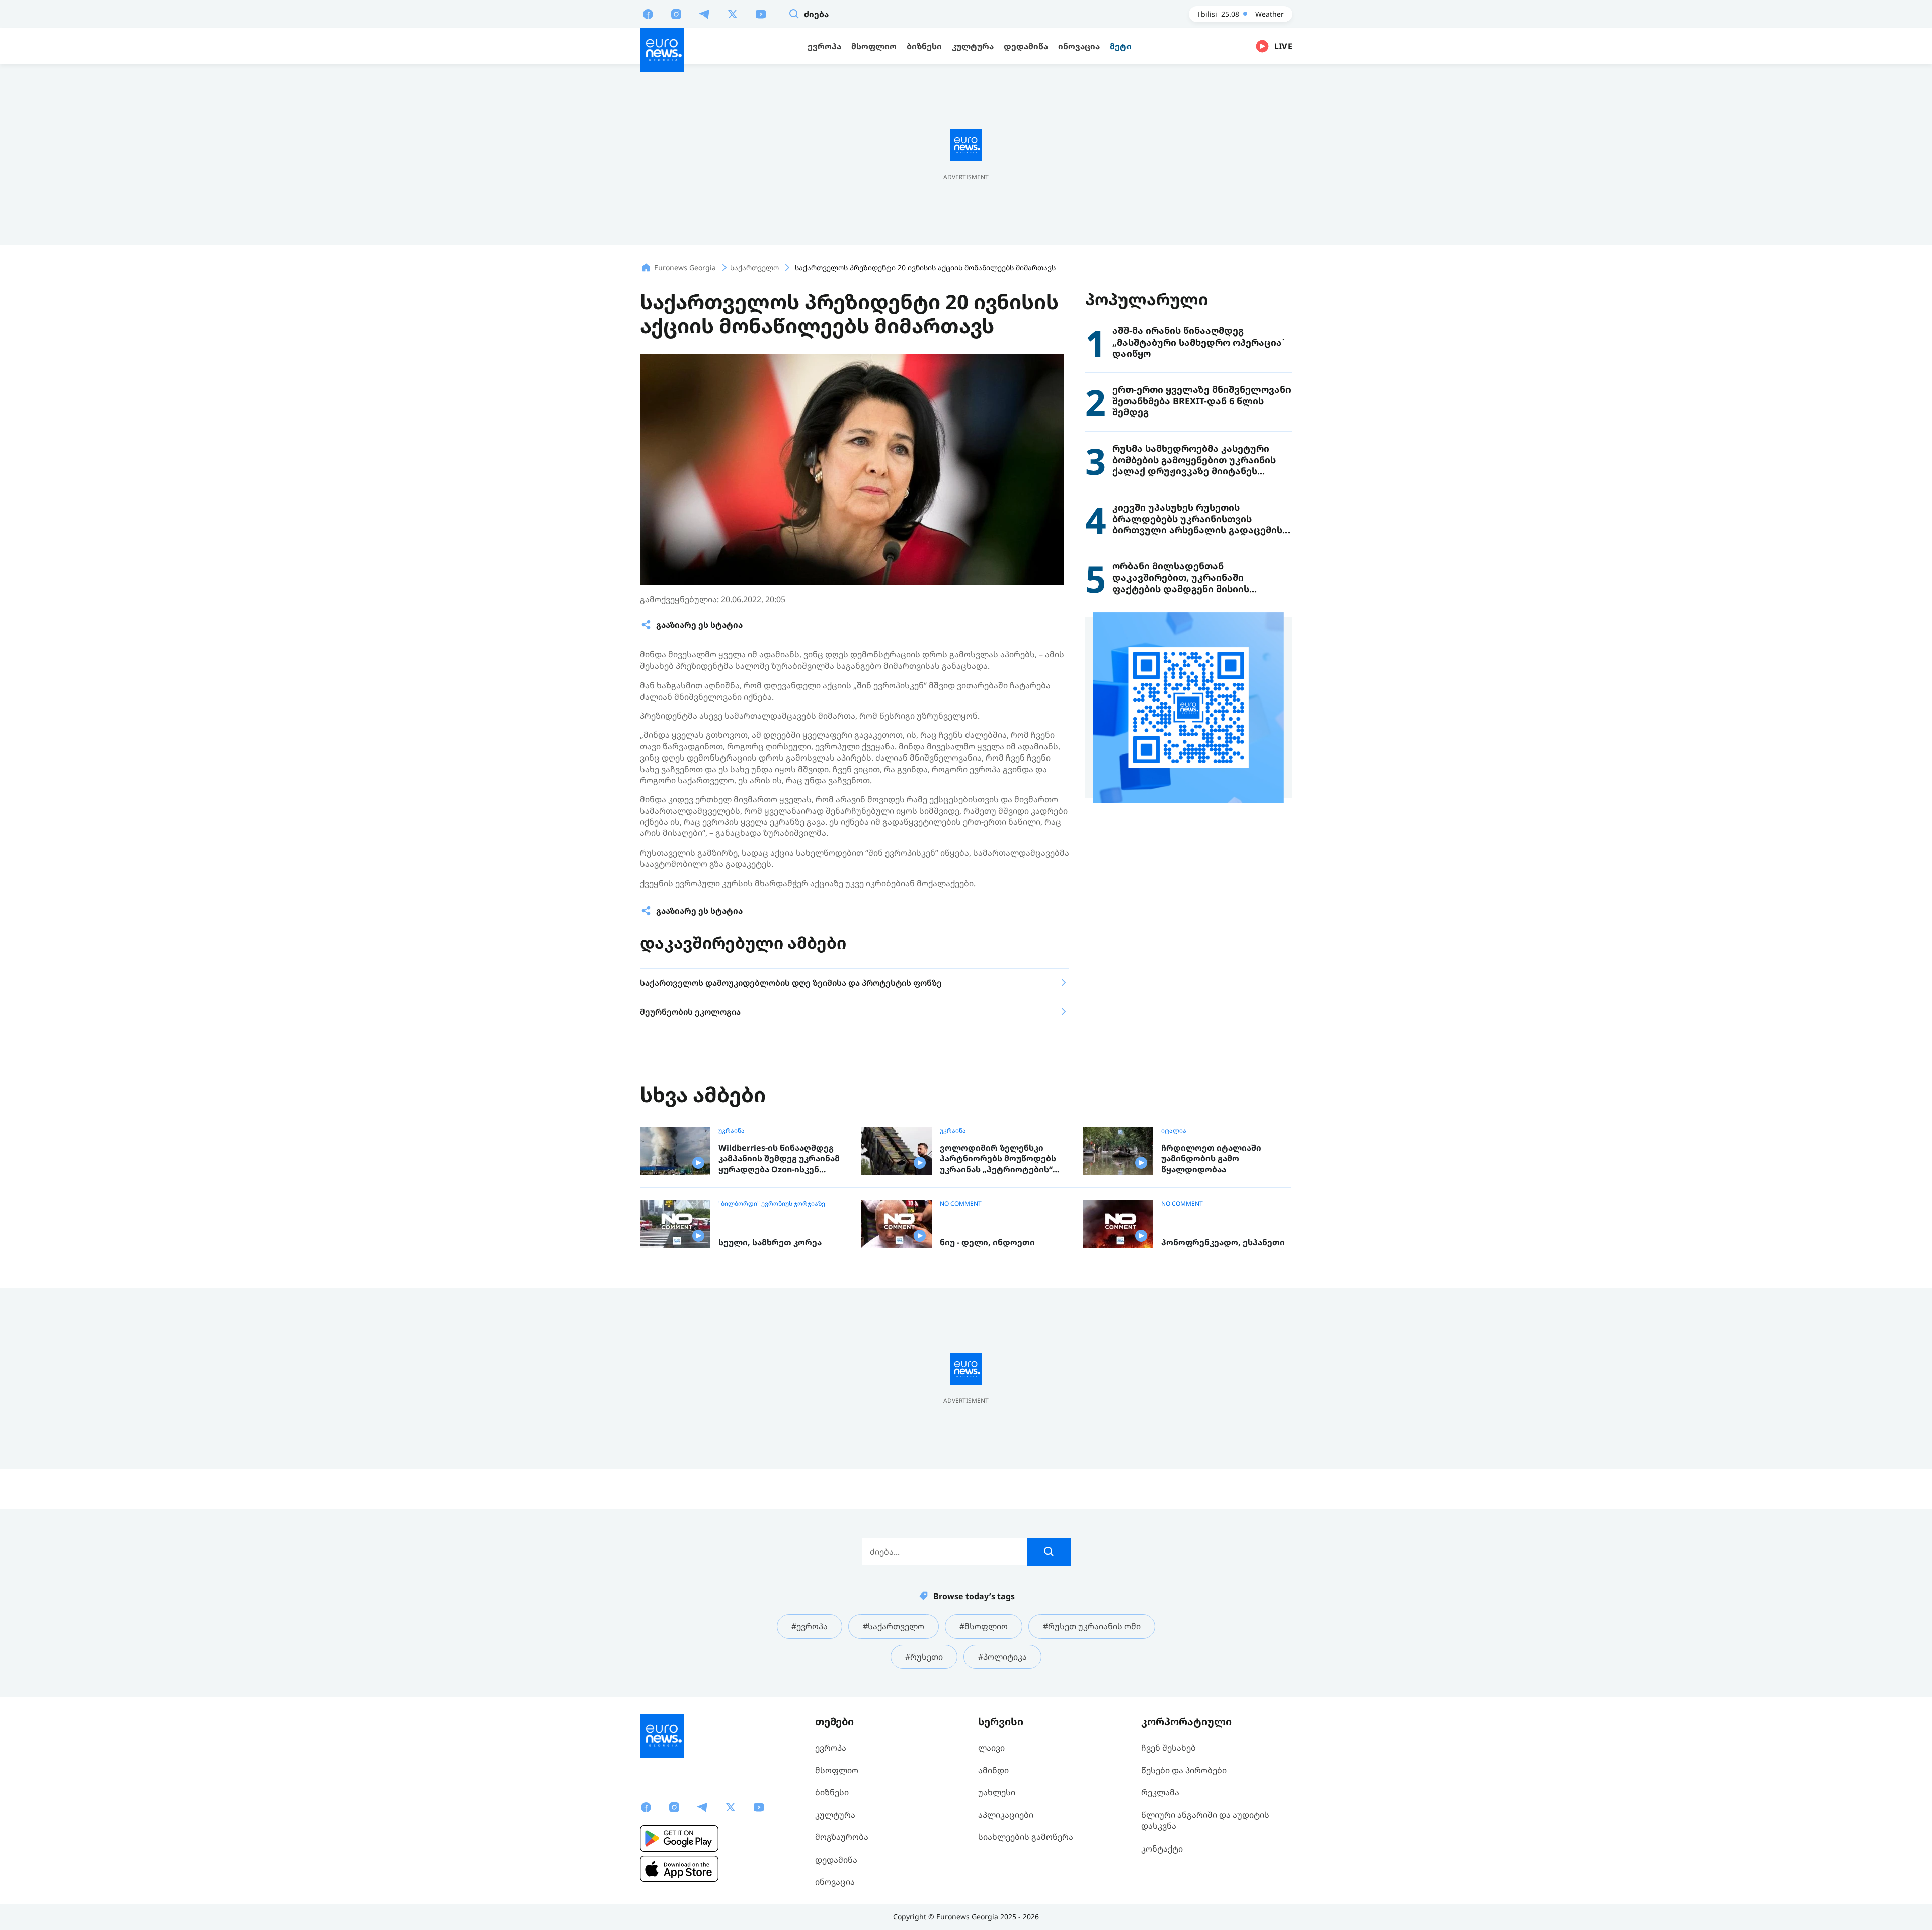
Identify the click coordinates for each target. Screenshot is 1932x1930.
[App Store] (679, 1869)
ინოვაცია (835, 1882)
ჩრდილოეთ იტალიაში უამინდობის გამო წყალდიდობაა (1211, 1159)
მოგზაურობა (842, 1837)
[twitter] (733, 14)
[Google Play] (679, 1838)
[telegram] (704, 14)
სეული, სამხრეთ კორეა (770, 1243)
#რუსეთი (924, 1657)
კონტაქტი (1162, 1849)
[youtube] (761, 14)
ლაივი (991, 1748)
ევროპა (831, 1748)
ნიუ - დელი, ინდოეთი (987, 1243)
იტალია (1174, 1131)
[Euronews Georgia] (662, 50)
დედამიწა (836, 1860)
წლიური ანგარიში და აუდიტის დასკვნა (1205, 1820)
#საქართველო (894, 1626)
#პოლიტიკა (1002, 1657)
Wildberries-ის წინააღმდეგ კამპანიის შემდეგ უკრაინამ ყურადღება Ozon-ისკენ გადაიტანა (779, 1159)
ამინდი (993, 1770)
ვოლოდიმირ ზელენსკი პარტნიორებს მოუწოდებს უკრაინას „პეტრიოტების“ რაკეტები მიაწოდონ (998, 1159)
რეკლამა (1160, 1792)
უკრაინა (732, 1131)
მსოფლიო (837, 1770)
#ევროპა (810, 1626)
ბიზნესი (832, 1792)
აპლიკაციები (1006, 1815)
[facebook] (648, 14)
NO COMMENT (961, 1204)
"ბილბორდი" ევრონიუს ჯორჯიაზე (772, 1204)
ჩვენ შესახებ (1169, 1748)
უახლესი (997, 1792)
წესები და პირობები (1184, 1770)
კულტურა (835, 1815)
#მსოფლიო (984, 1626)
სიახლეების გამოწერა (1026, 1837)
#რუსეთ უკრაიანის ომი (1092, 1626)
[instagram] (676, 14)
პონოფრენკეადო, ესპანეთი (1223, 1243)
